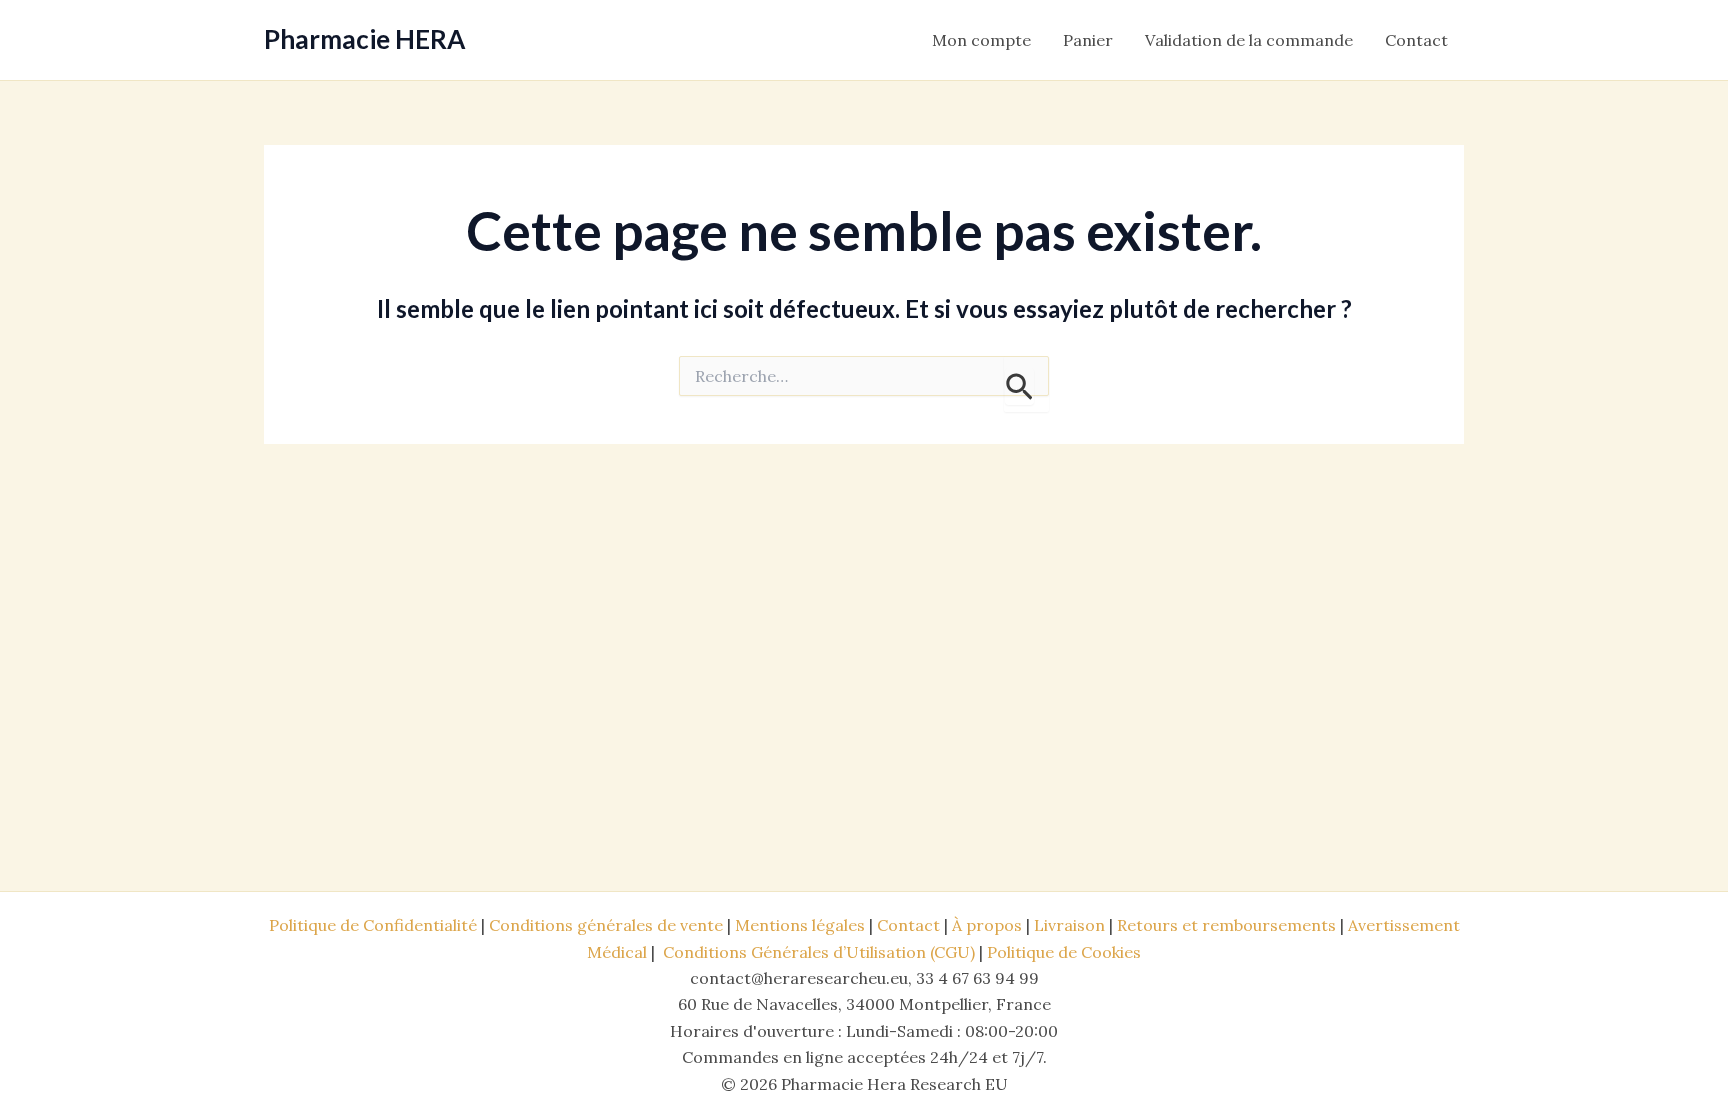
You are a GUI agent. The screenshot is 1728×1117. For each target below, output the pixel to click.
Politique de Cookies (1064, 952)
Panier (1088, 40)
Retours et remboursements (1226, 925)
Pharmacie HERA (364, 39)
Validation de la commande (1249, 40)
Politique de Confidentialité (373, 925)
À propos (987, 925)
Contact (1416, 40)
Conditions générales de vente (606, 925)
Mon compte (981, 40)
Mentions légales (800, 925)
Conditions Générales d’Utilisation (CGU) (819, 952)
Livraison (1069, 925)
